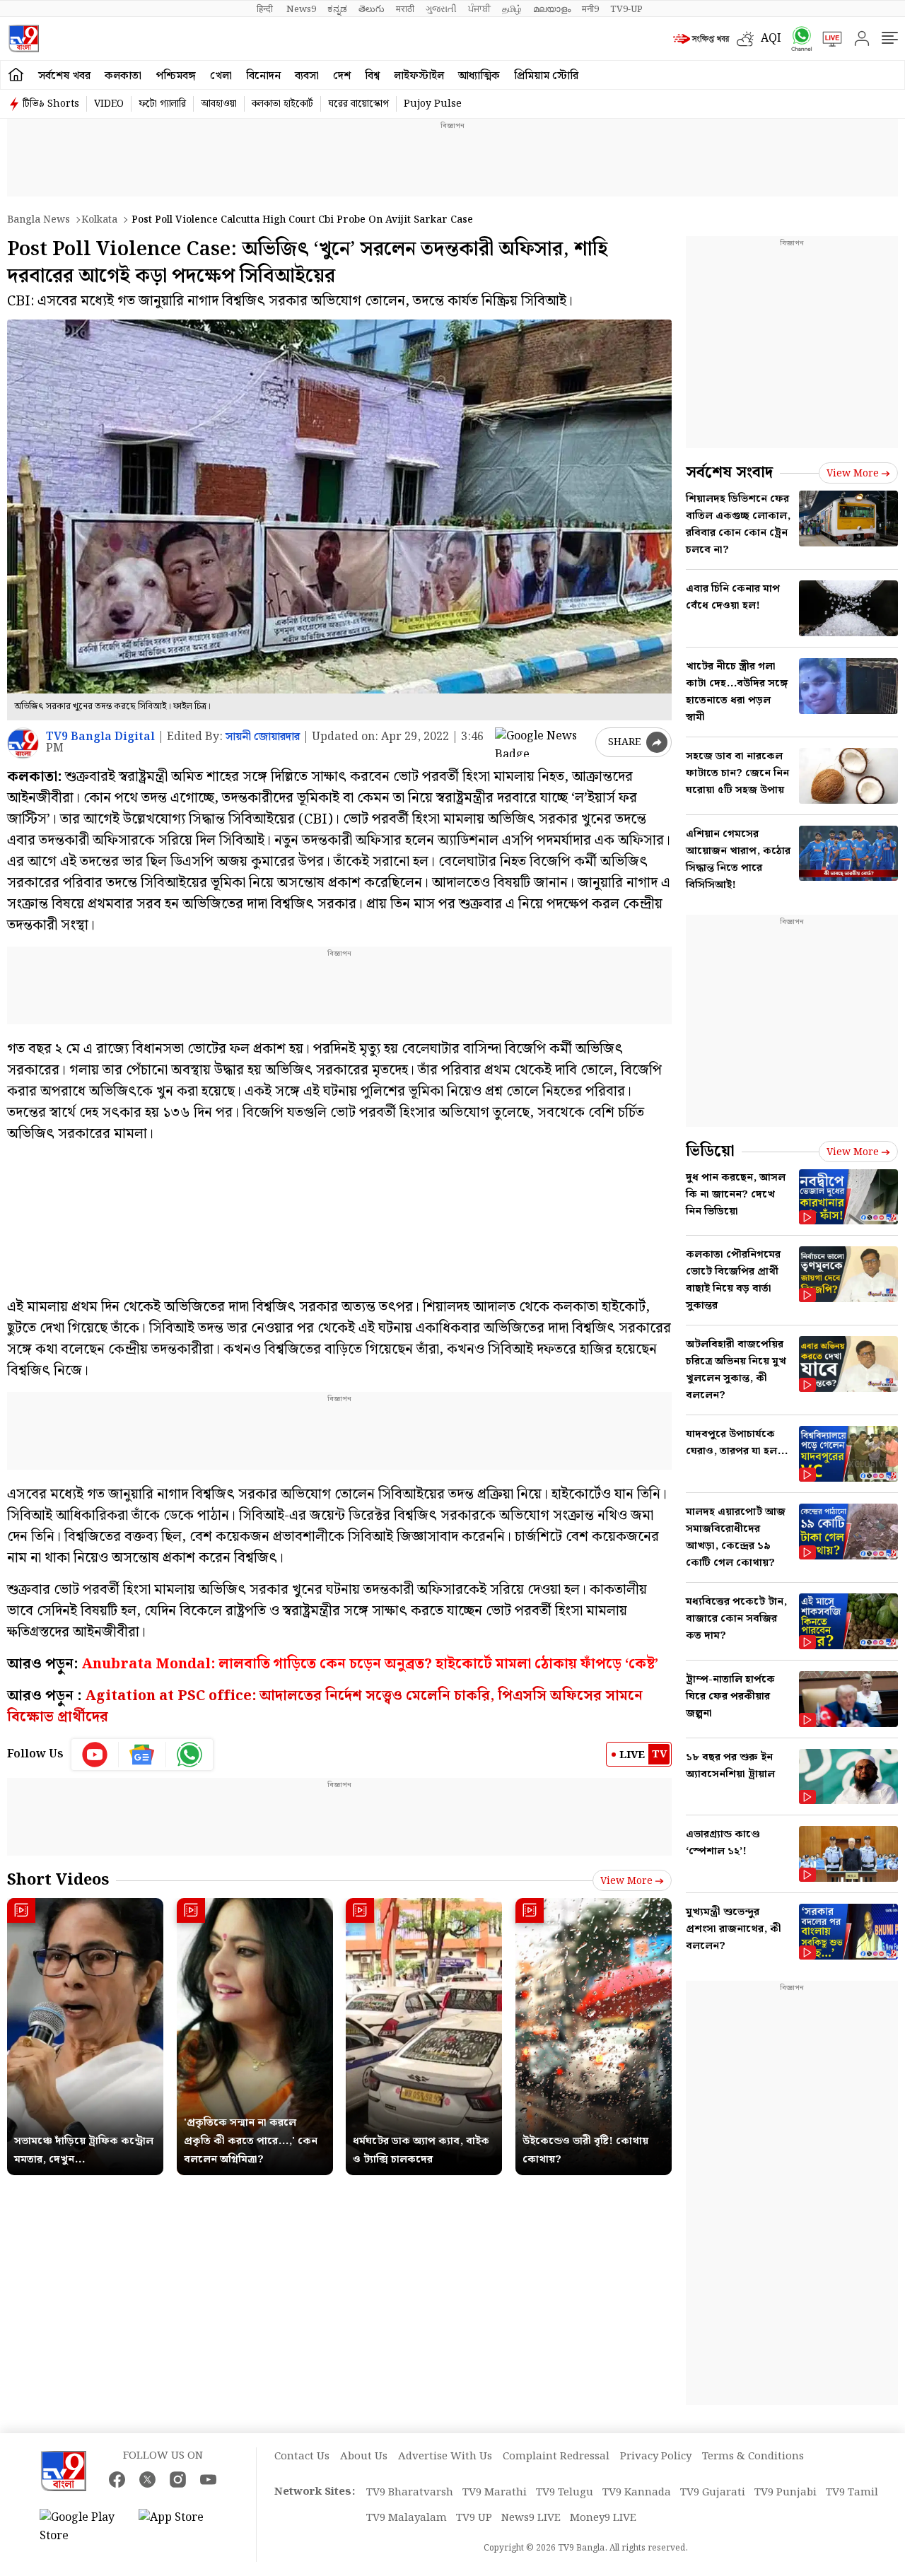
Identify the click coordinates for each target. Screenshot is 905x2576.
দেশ (342, 76)
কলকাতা (123, 76)
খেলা (221, 76)
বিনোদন (263, 76)
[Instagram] (178, 2480)
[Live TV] (827, 39)
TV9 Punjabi (786, 2493)
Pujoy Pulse (433, 104)
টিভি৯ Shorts (51, 104)
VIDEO (109, 104)
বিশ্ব (372, 76)
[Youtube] (95, 1755)
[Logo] (24, 39)
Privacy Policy (656, 2457)
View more (626, 1881)
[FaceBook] (117, 2480)
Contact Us (302, 2457)
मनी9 (590, 9)
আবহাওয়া (219, 104)
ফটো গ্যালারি (162, 104)
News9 (301, 9)
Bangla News (39, 220)
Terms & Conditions (753, 2457)
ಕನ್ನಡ (337, 9)
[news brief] (701, 39)
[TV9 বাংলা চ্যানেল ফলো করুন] (797, 39)
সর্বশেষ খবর (64, 76)
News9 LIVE (531, 2518)
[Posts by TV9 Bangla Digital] (23, 743)
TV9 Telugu (565, 2493)
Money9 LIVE (603, 2518)
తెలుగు (372, 9)
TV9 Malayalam (407, 2518)
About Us (364, 2457)
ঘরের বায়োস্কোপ (358, 104)
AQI (771, 39)
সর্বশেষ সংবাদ (729, 473)
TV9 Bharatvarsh (410, 2493)
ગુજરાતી (441, 9)
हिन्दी (266, 9)
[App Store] (181, 2527)
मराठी (405, 9)
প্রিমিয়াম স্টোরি (546, 76)
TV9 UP (474, 2518)
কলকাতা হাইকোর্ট (282, 104)
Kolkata (99, 220)
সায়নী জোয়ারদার (263, 737)
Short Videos (58, 1880)
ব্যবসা (307, 76)
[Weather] (749, 39)
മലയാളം (552, 9)
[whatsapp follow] (189, 1755)
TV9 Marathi (495, 2493)
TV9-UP (626, 9)
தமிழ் (512, 9)
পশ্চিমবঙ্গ (176, 76)
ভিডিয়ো (710, 1151)
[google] (542, 742)
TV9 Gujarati (713, 2493)
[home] (16, 75)
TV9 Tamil (852, 2493)
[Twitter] (147, 2480)
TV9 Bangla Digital (100, 737)
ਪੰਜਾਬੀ (479, 9)
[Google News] (142, 1755)
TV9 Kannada (637, 2493)
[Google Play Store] (82, 2527)
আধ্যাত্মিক (479, 76)
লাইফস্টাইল (419, 76)
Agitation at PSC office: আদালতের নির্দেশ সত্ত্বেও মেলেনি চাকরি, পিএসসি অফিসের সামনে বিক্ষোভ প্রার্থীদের (325, 1706)
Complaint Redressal (556, 2457)
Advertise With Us (445, 2457)
